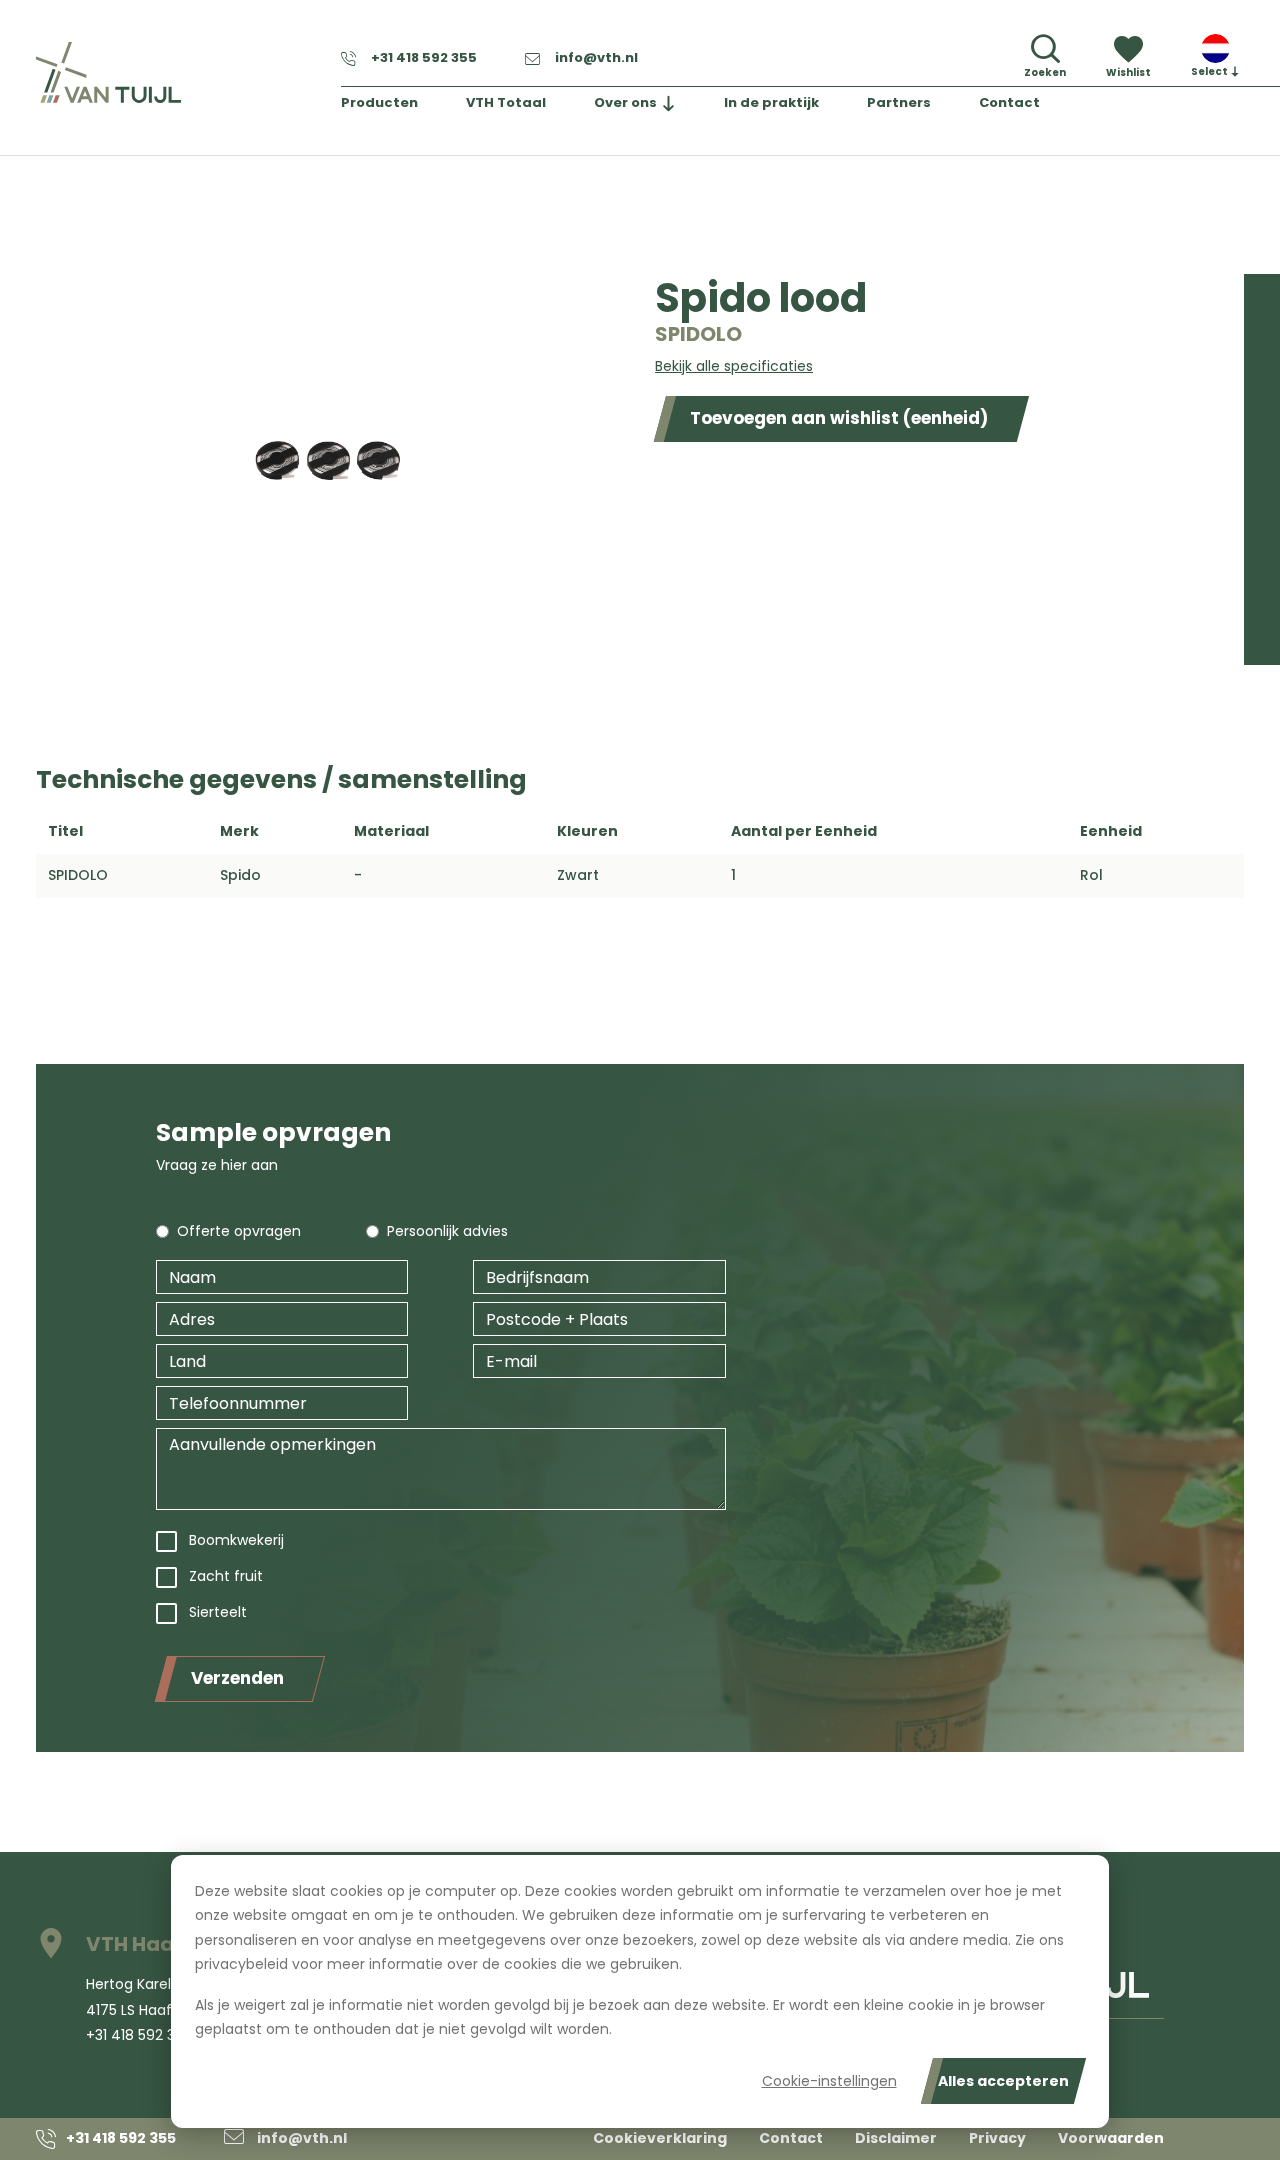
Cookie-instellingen (829, 2081)
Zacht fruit (226, 1576)
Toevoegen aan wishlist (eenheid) (839, 418)
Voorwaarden (1111, 2138)
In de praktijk (771, 102)
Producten (379, 102)
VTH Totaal (506, 102)
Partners (899, 102)
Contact (1009, 102)
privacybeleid (241, 1964)
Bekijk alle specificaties (734, 366)
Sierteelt (218, 1612)
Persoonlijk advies (447, 1231)
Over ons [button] (625, 102)
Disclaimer (896, 2138)
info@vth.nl (596, 57)
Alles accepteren (1003, 2081)
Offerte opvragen (239, 1231)
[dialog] (640, 1991)
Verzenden (237, 1678)
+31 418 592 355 (424, 57)
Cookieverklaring (660, 2138)
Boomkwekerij (236, 1540)
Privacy (997, 2138)
